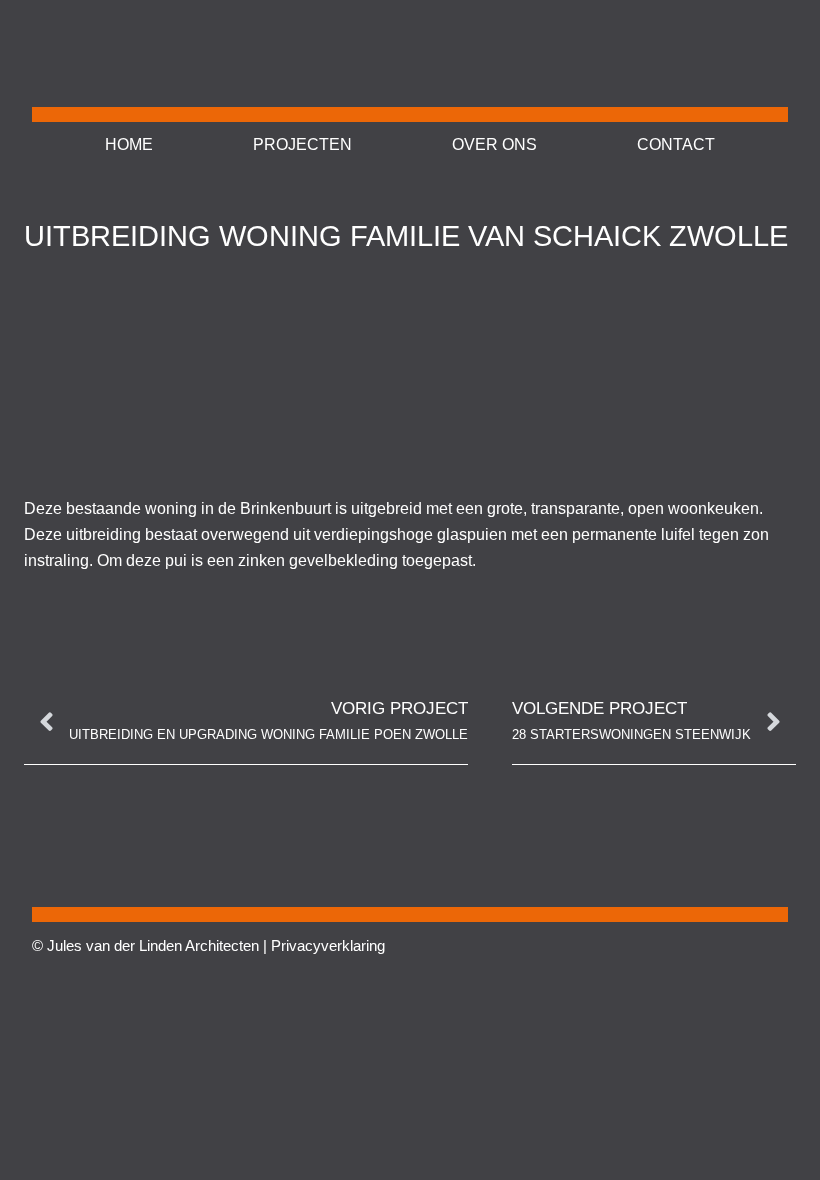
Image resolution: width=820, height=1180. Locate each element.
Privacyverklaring (328, 945)
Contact (676, 144)
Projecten (302, 144)
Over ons (494, 144)
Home (129, 144)
